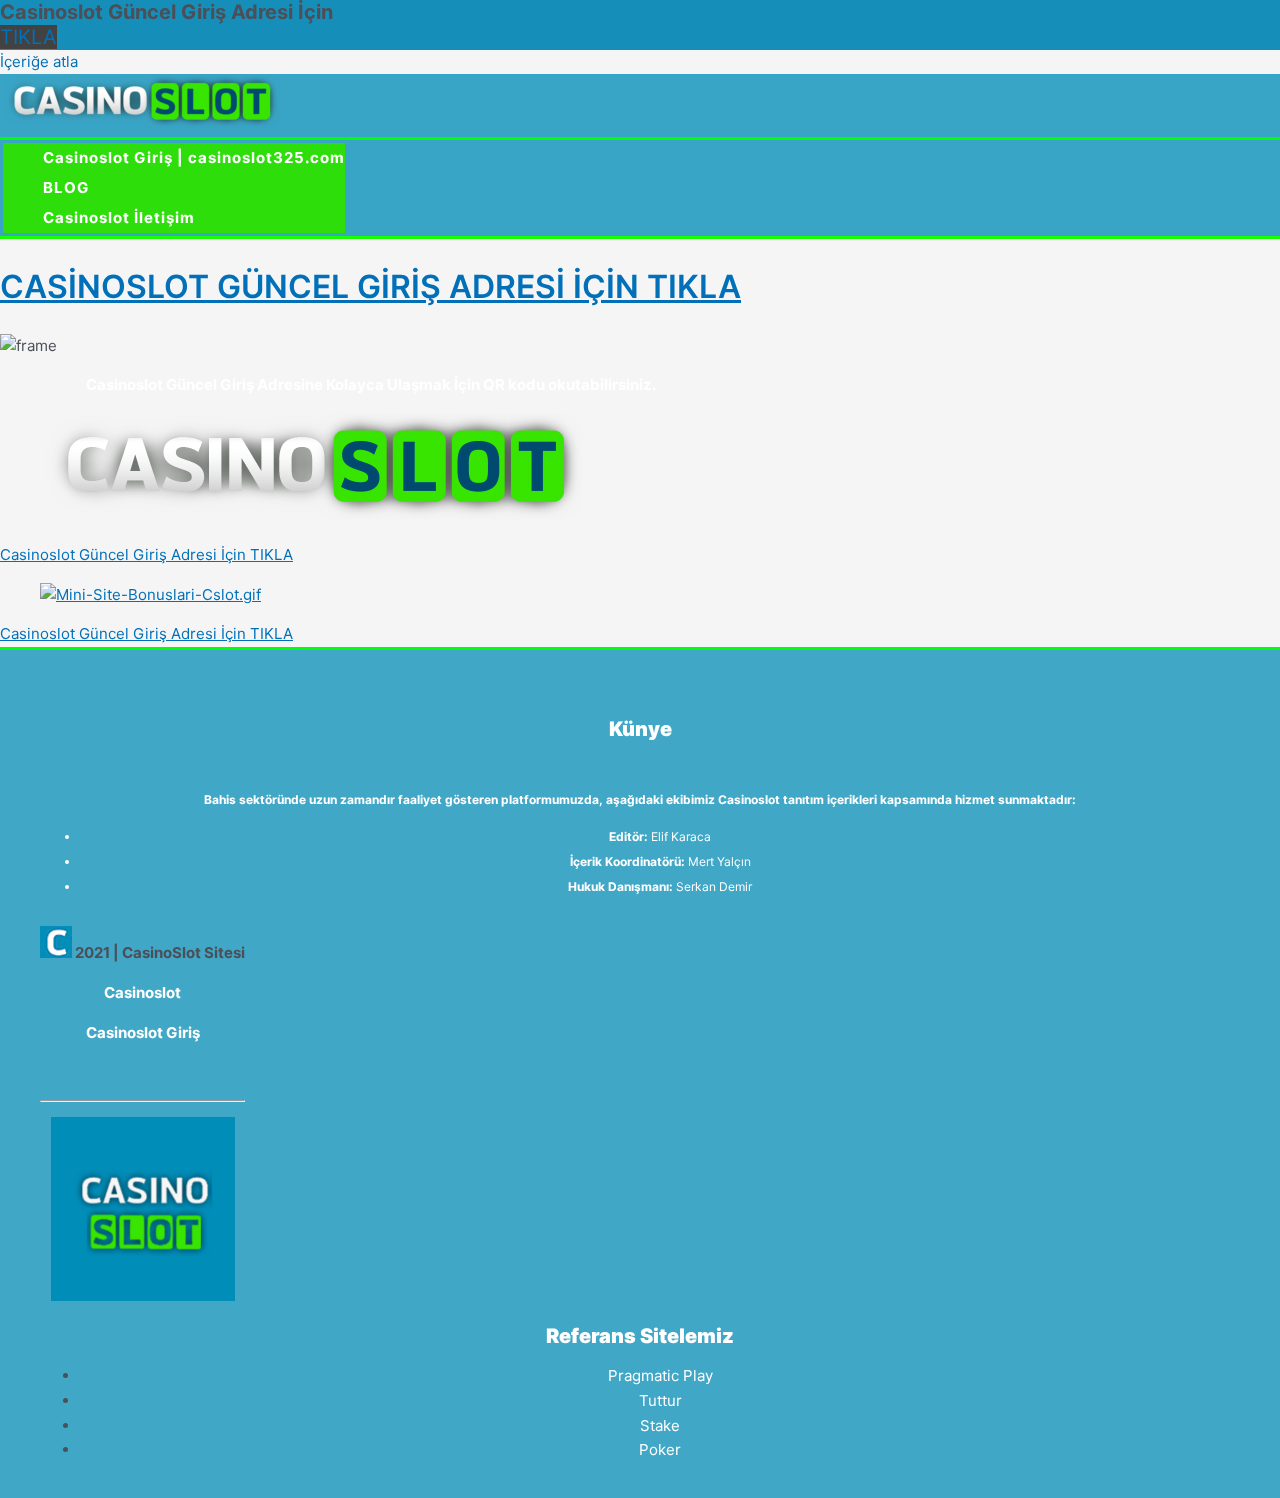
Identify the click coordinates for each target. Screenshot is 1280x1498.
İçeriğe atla (39, 61)
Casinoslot (142, 992)
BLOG (66, 187)
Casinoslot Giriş (143, 1032)
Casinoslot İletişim (119, 217)
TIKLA (28, 37)
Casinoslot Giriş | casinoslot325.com (194, 157)
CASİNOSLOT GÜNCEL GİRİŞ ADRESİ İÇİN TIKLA (370, 286)
